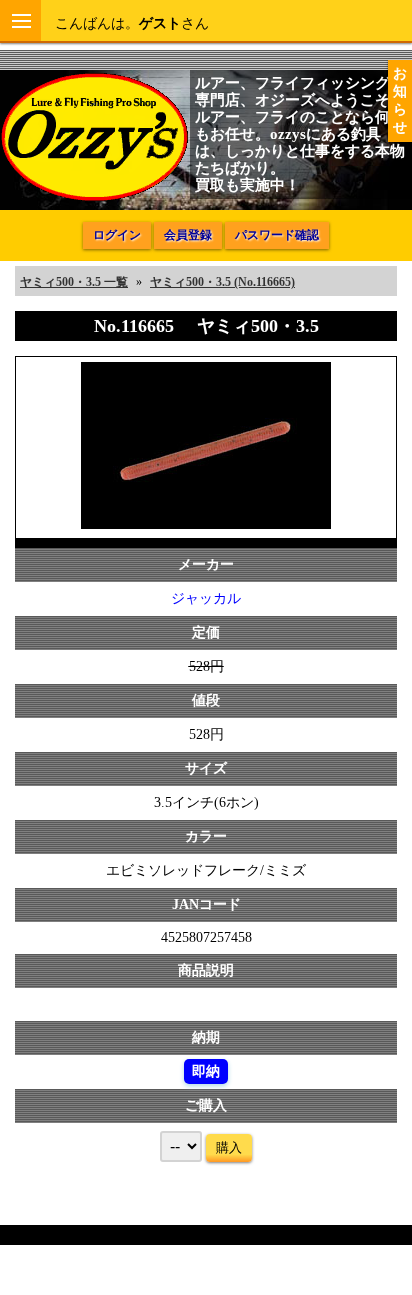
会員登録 (188, 235)
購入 (229, 1147)
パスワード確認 (277, 235)
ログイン (117, 235)
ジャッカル (206, 598)
